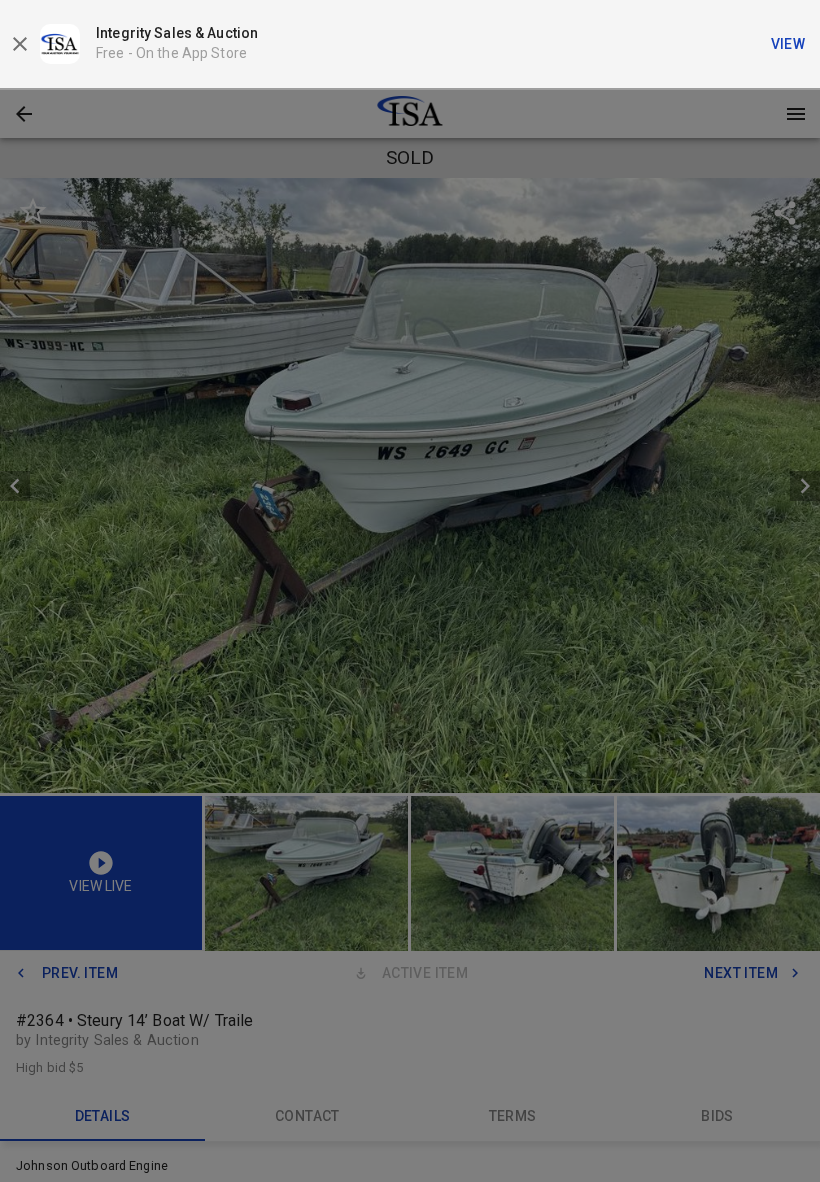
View (788, 44)
